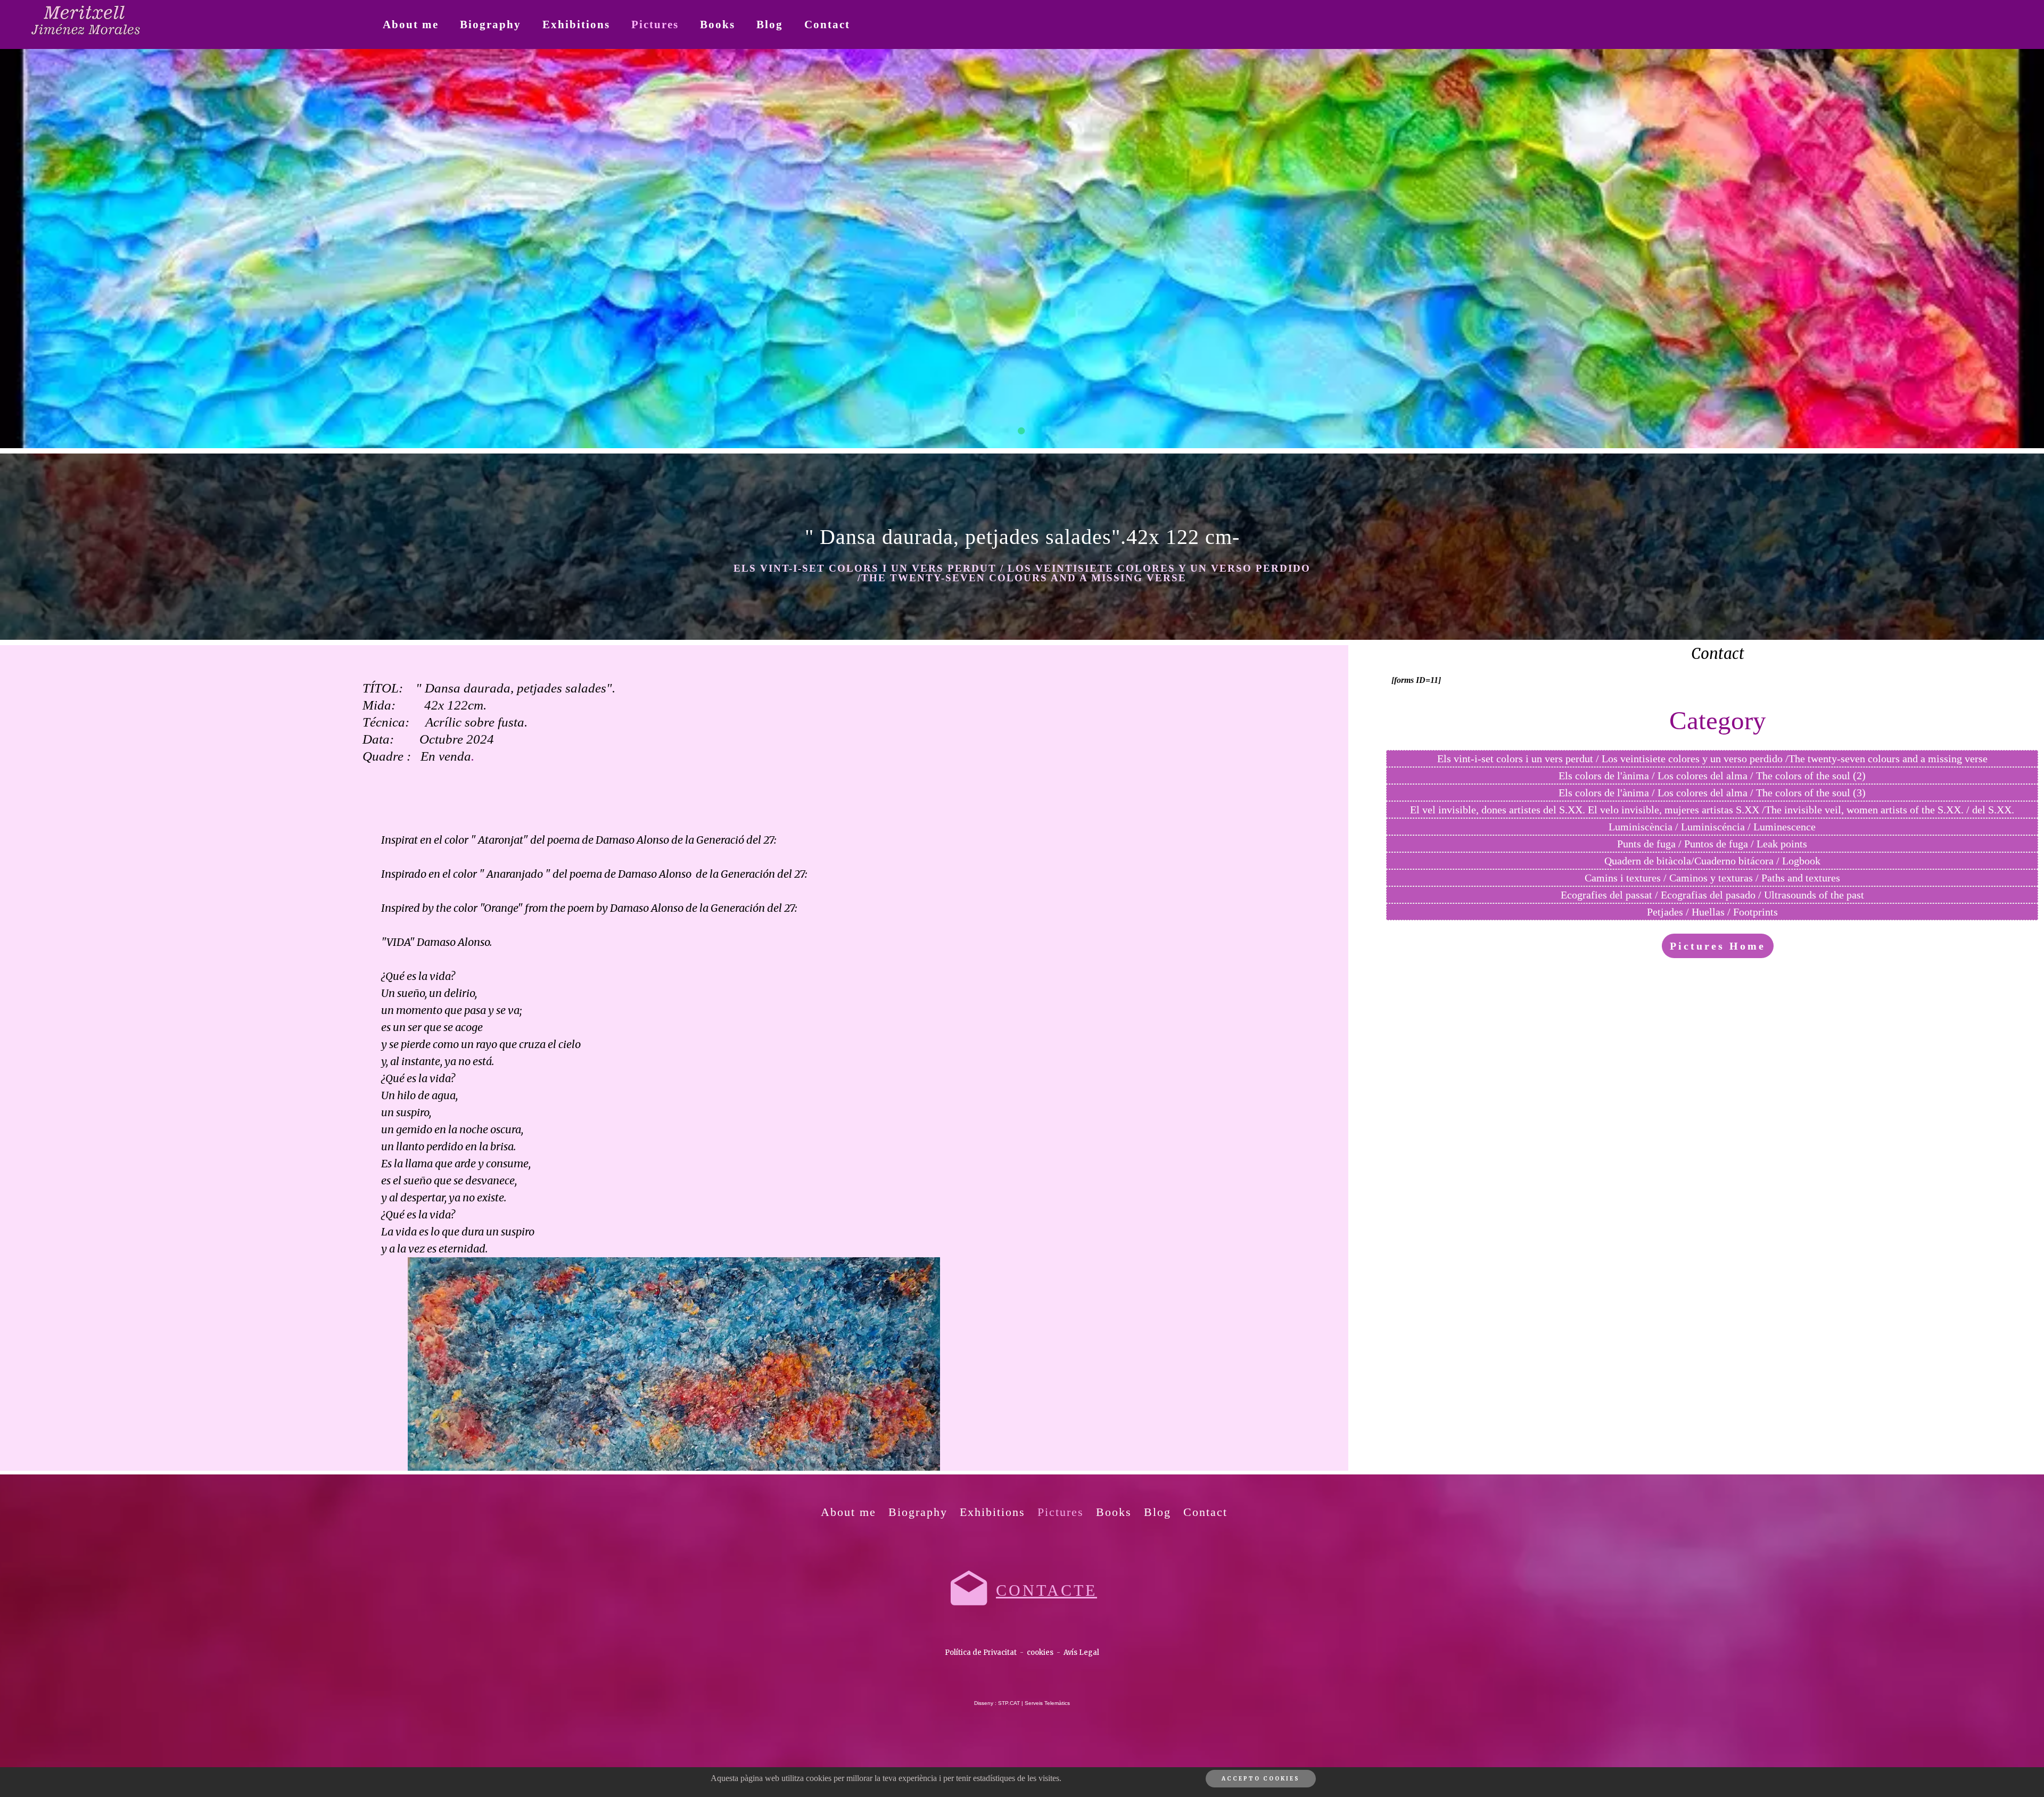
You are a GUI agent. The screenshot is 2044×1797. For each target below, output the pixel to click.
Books (718, 24)
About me (411, 24)
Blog (770, 24)
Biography (491, 24)
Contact (827, 24)
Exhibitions (576, 24)
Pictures (655, 24)
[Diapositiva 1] (1022, 431)
